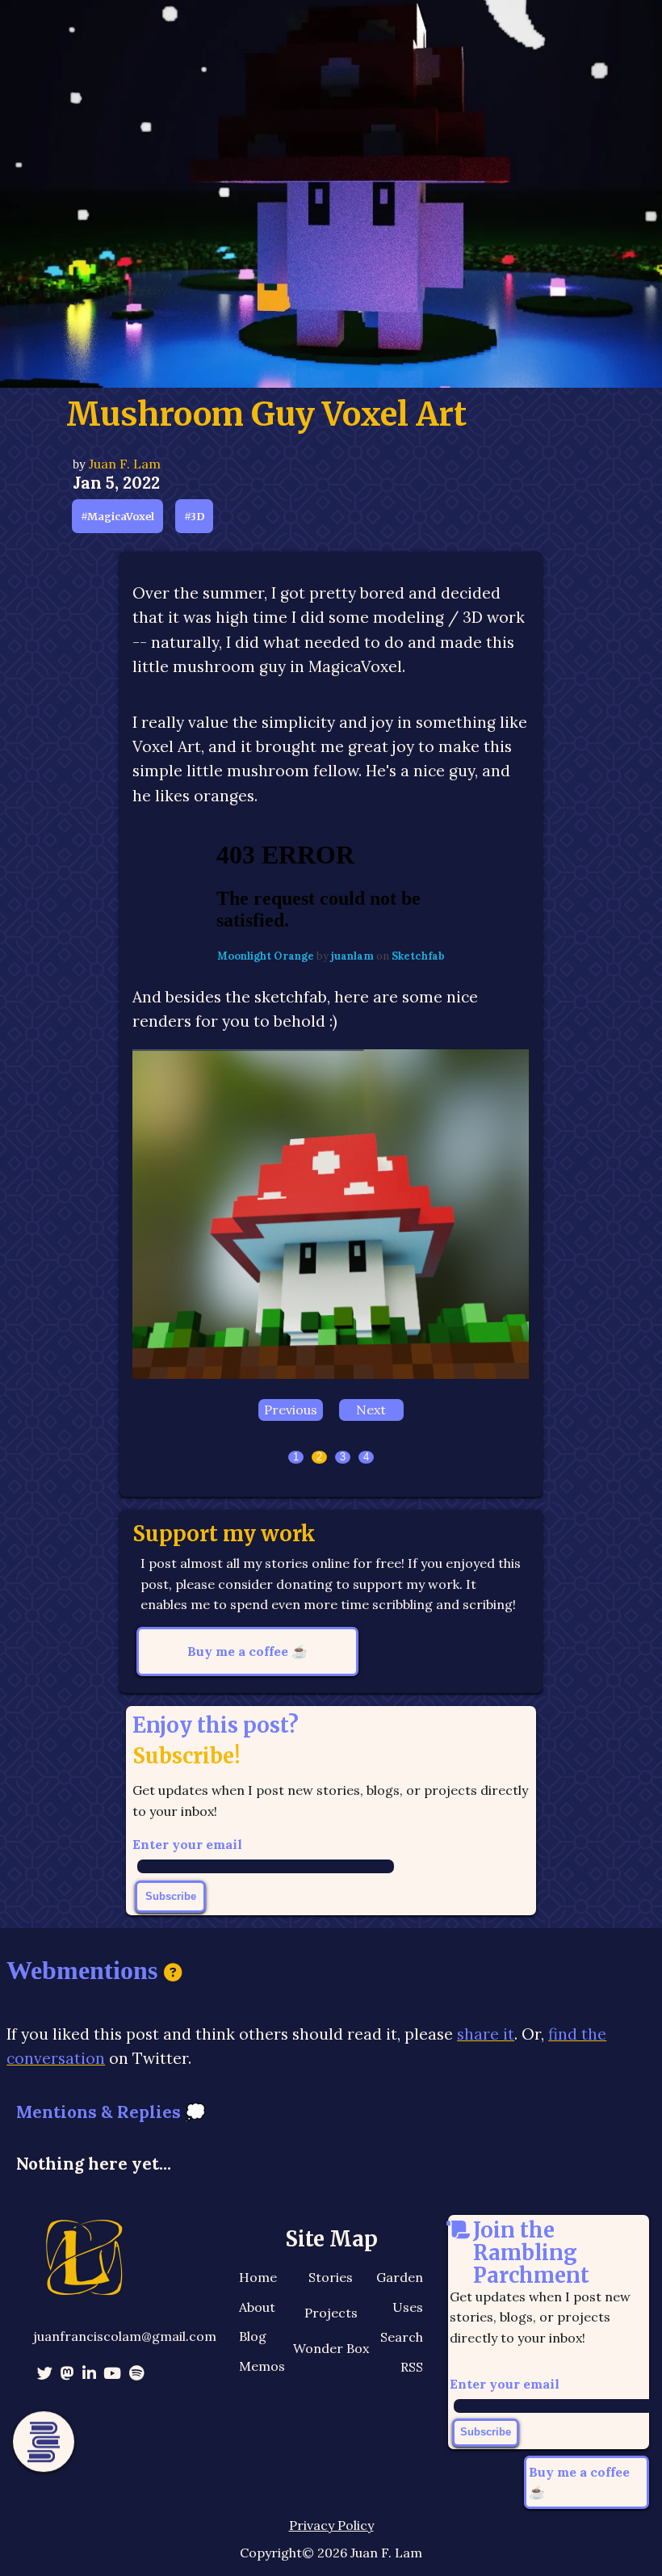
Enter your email (187, 1847)
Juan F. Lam (125, 464)
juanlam (354, 956)
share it (486, 2036)
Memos (262, 2368)
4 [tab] (366, 1459)
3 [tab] (343, 1459)
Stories (331, 2280)
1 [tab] (296, 1459)
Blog (253, 2339)
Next (371, 1412)
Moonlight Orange (267, 956)
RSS (412, 2368)
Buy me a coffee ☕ (247, 1653)
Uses (408, 2309)
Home (258, 2280)
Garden (400, 2280)
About (257, 2309)
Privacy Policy (331, 2528)
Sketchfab (418, 956)
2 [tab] (319, 1459)
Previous (291, 1412)
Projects (331, 2315)
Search (402, 2339)
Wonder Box (331, 2351)
